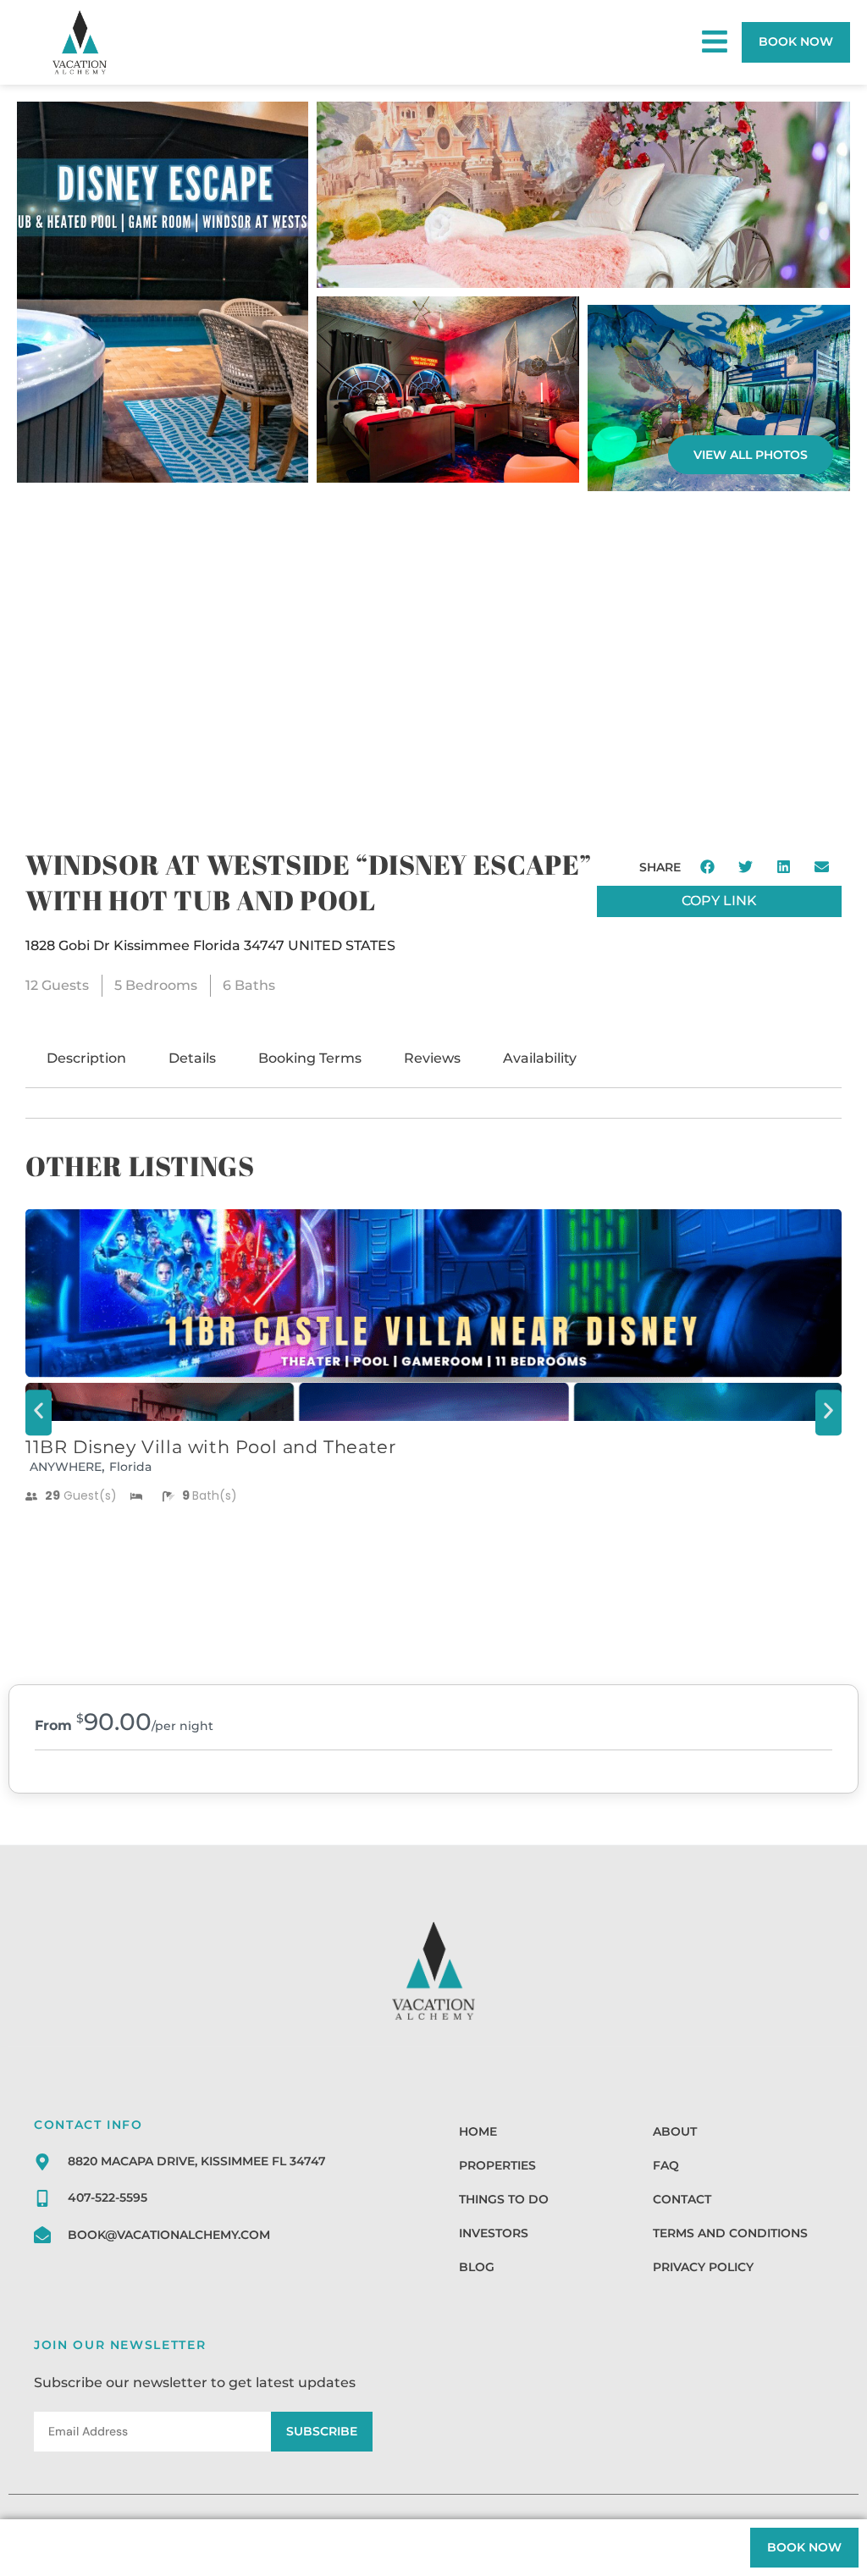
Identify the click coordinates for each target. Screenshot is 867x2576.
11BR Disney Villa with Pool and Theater (210, 1447)
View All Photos (751, 455)
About (675, 2131)
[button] (708, 867)
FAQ (666, 2165)
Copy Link (719, 901)
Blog (477, 2267)
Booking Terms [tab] (310, 1058)
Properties (497, 2165)
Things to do (504, 2199)
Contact (682, 2199)
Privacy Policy (703, 2267)
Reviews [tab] (432, 1058)
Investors (494, 2233)
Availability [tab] (540, 1058)
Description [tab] (86, 1058)
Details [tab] (192, 1058)
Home (478, 2131)
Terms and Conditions (730, 2233)
